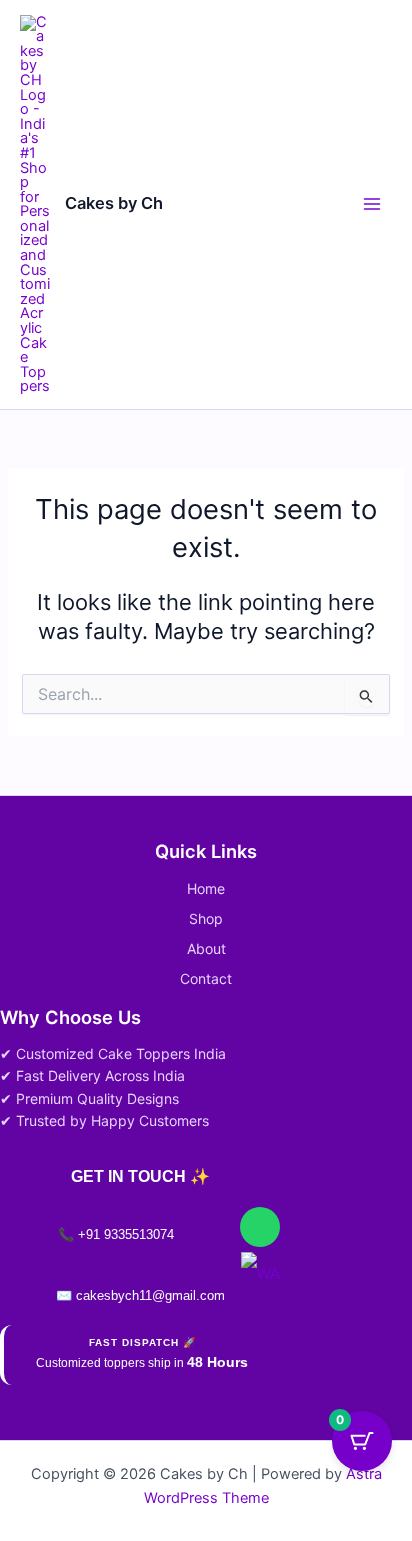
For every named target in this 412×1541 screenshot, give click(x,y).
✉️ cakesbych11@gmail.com (140, 1295)
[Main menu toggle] (372, 204)
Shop (206, 918)
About (206, 948)
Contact (206, 978)
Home (206, 888)
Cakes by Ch (114, 203)
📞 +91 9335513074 (116, 1234)
